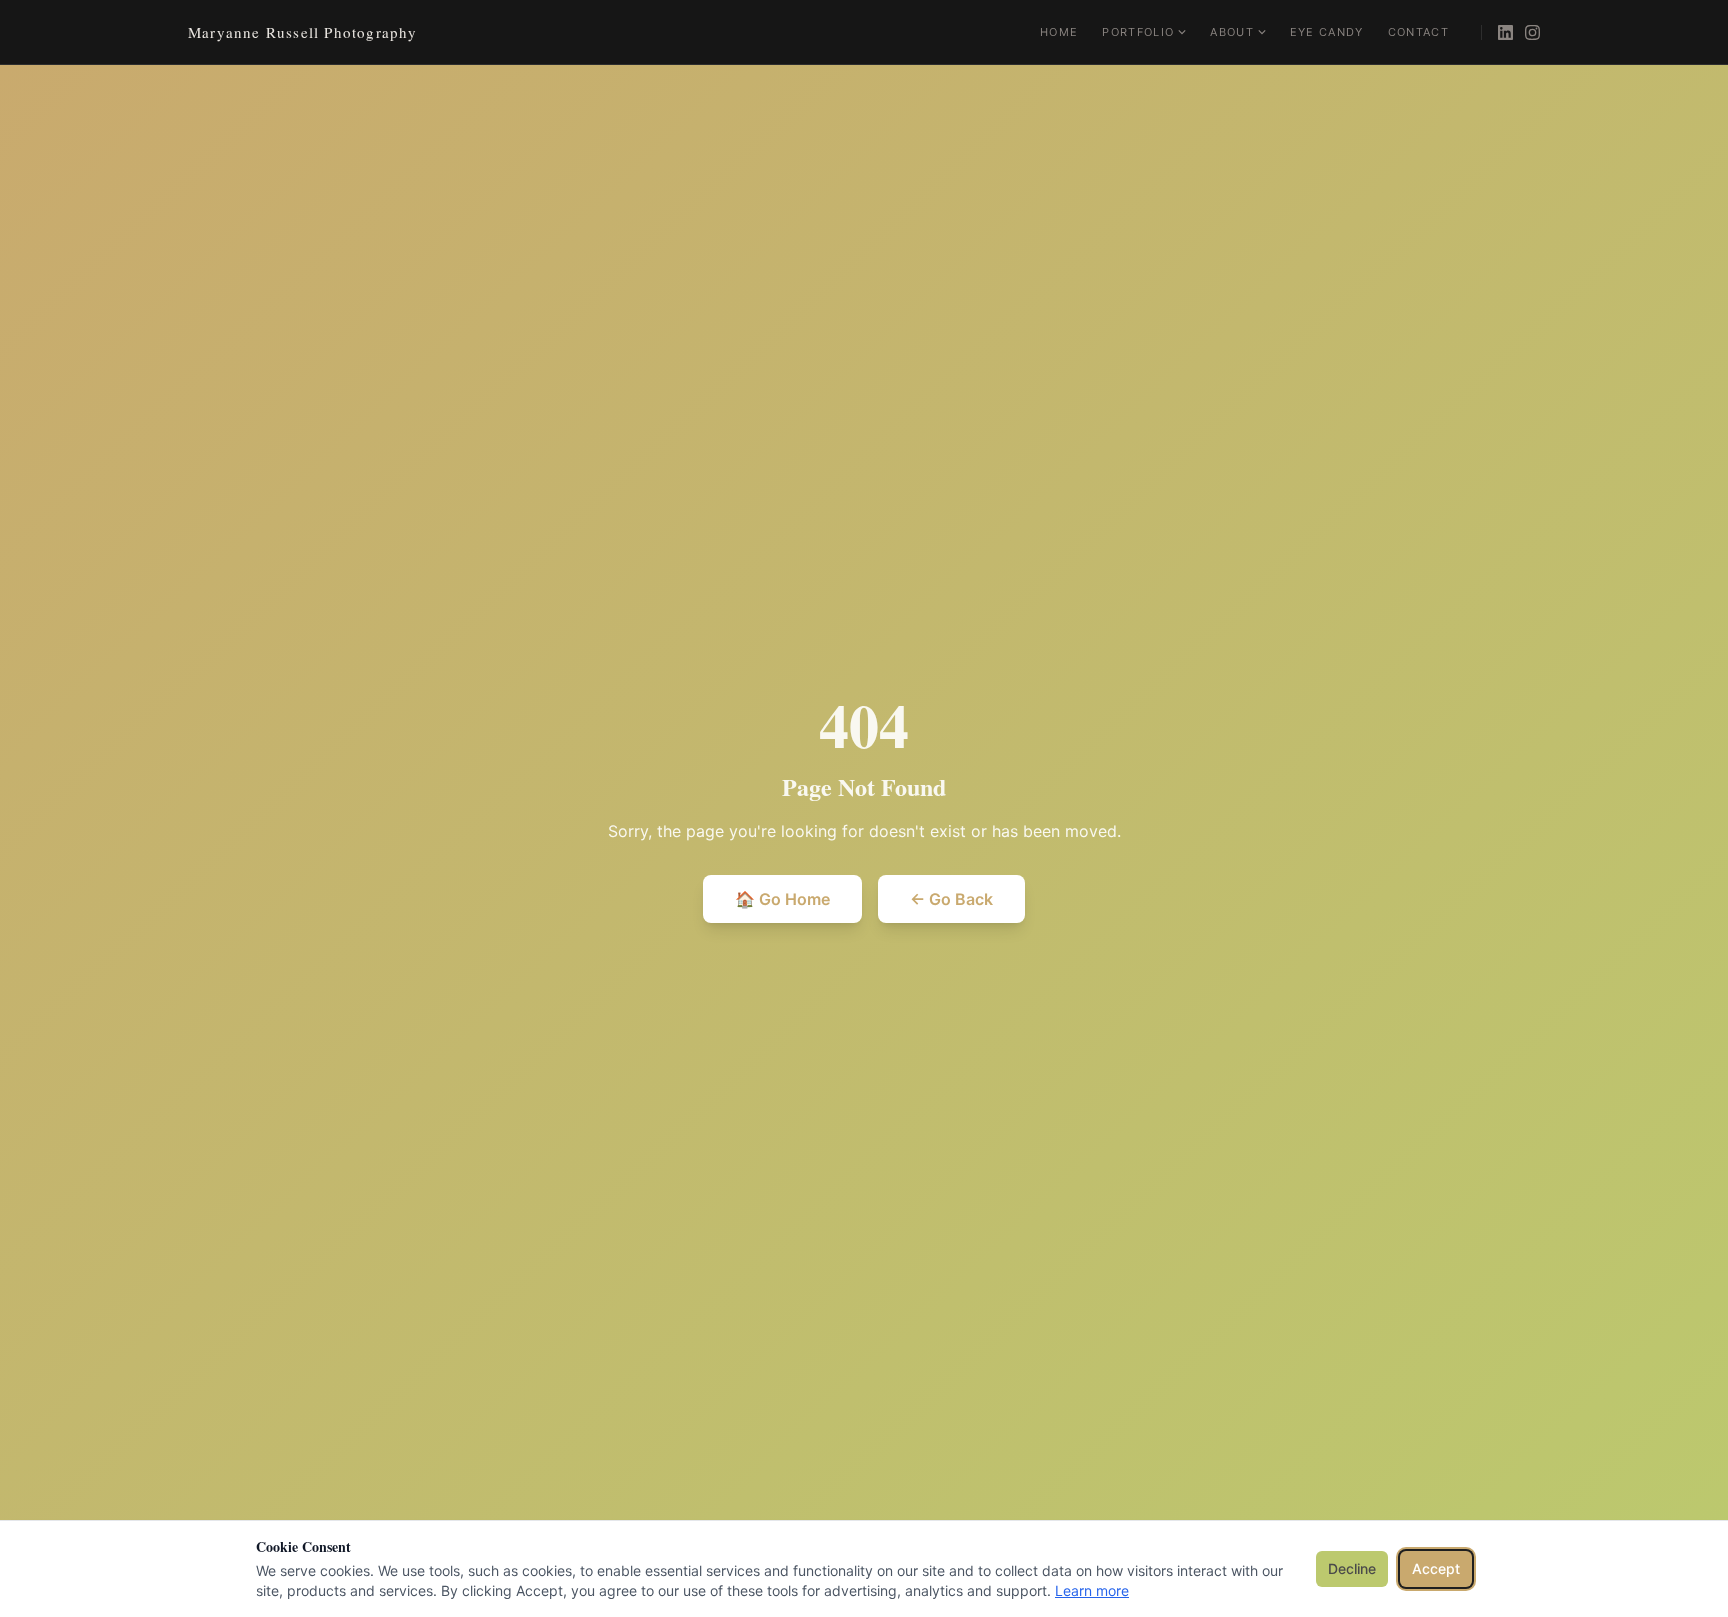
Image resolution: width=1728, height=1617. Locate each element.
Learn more (1092, 1590)
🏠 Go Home (782, 899)
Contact (1418, 32)
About (1232, 32)
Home (1059, 32)
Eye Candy (1327, 32)
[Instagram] (1532, 32)
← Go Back (951, 899)
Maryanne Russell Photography (303, 32)
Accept (1436, 1568)
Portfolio (1138, 32)
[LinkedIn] (1505, 32)
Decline (1352, 1568)
